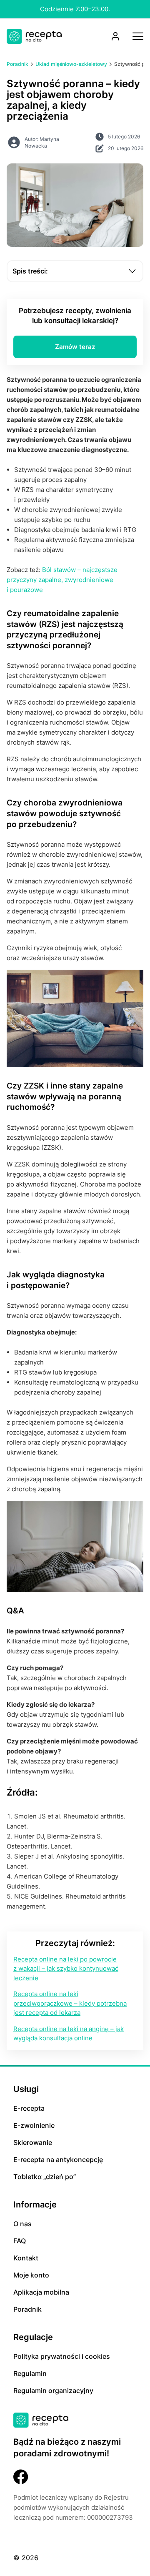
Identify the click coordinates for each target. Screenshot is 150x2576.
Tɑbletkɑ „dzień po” (45, 2177)
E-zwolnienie (34, 2125)
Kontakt (26, 2258)
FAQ (20, 2241)
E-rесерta (29, 2108)
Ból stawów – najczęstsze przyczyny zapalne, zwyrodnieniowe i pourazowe (62, 580)
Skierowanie (33, 2142)
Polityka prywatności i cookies (62, 2356)
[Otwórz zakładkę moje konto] (115, 36)
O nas (22, 2224)
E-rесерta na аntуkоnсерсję (58, 2160)
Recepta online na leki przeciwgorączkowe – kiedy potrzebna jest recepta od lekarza (70, 2003)
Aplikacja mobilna (41, 2292)
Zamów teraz (75, 347)
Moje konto (31, 2275)
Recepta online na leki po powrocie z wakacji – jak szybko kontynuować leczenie (66, 1969)
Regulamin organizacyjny (53, 2390)
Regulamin (30, 2373)
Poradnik (27, 2309)
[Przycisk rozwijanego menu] (138, 36)
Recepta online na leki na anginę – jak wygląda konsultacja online (69, 2034)
